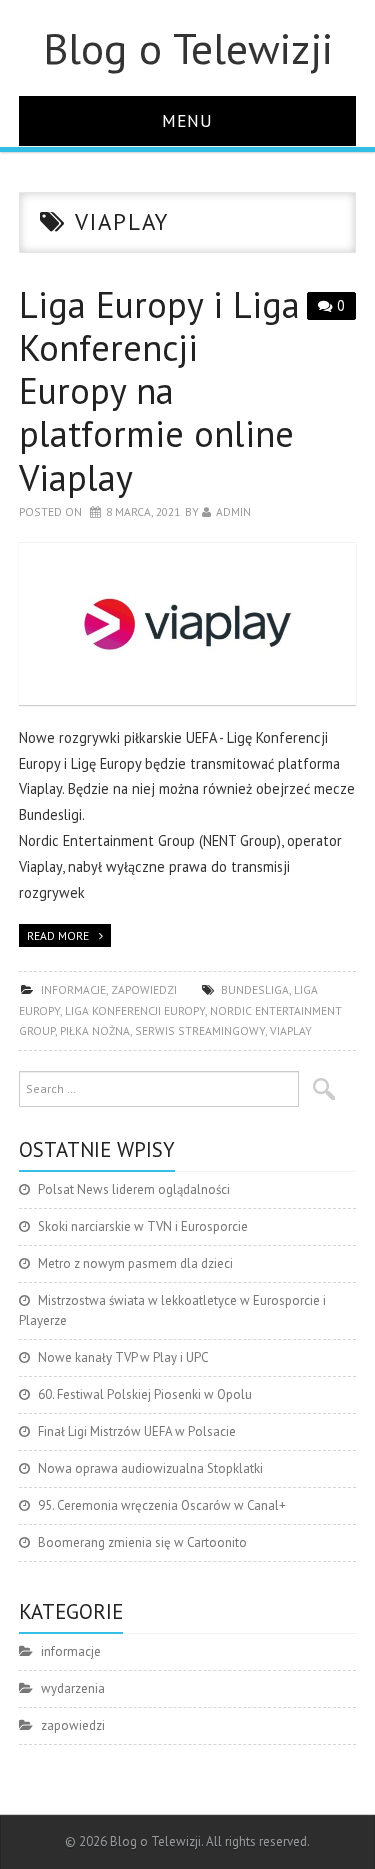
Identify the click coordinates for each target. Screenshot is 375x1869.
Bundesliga (255, 989)
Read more (58, 935)
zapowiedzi (144, 989)
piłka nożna (95, 1030)
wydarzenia (73, 1688)
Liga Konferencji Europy (135, 1010)
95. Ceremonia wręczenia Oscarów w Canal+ (162, 1505)
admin (233, 511)
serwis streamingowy (200, 1030)
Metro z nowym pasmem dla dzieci (135, 1263)
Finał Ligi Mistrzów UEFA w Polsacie (137, 1431)
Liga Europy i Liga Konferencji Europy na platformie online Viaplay (159, 391)
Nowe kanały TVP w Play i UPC (123, 1357)
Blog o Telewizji (188, 48)
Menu (187, 120)
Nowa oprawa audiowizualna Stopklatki (150, 1468)
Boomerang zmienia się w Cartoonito (142, 1542)
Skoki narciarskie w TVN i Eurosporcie (143, 1226)
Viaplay (291, 1030)
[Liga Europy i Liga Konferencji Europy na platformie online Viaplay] (188, 623)
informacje (73, 989)
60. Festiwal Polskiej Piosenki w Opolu (145, 1394)
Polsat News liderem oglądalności (134, 1189)
